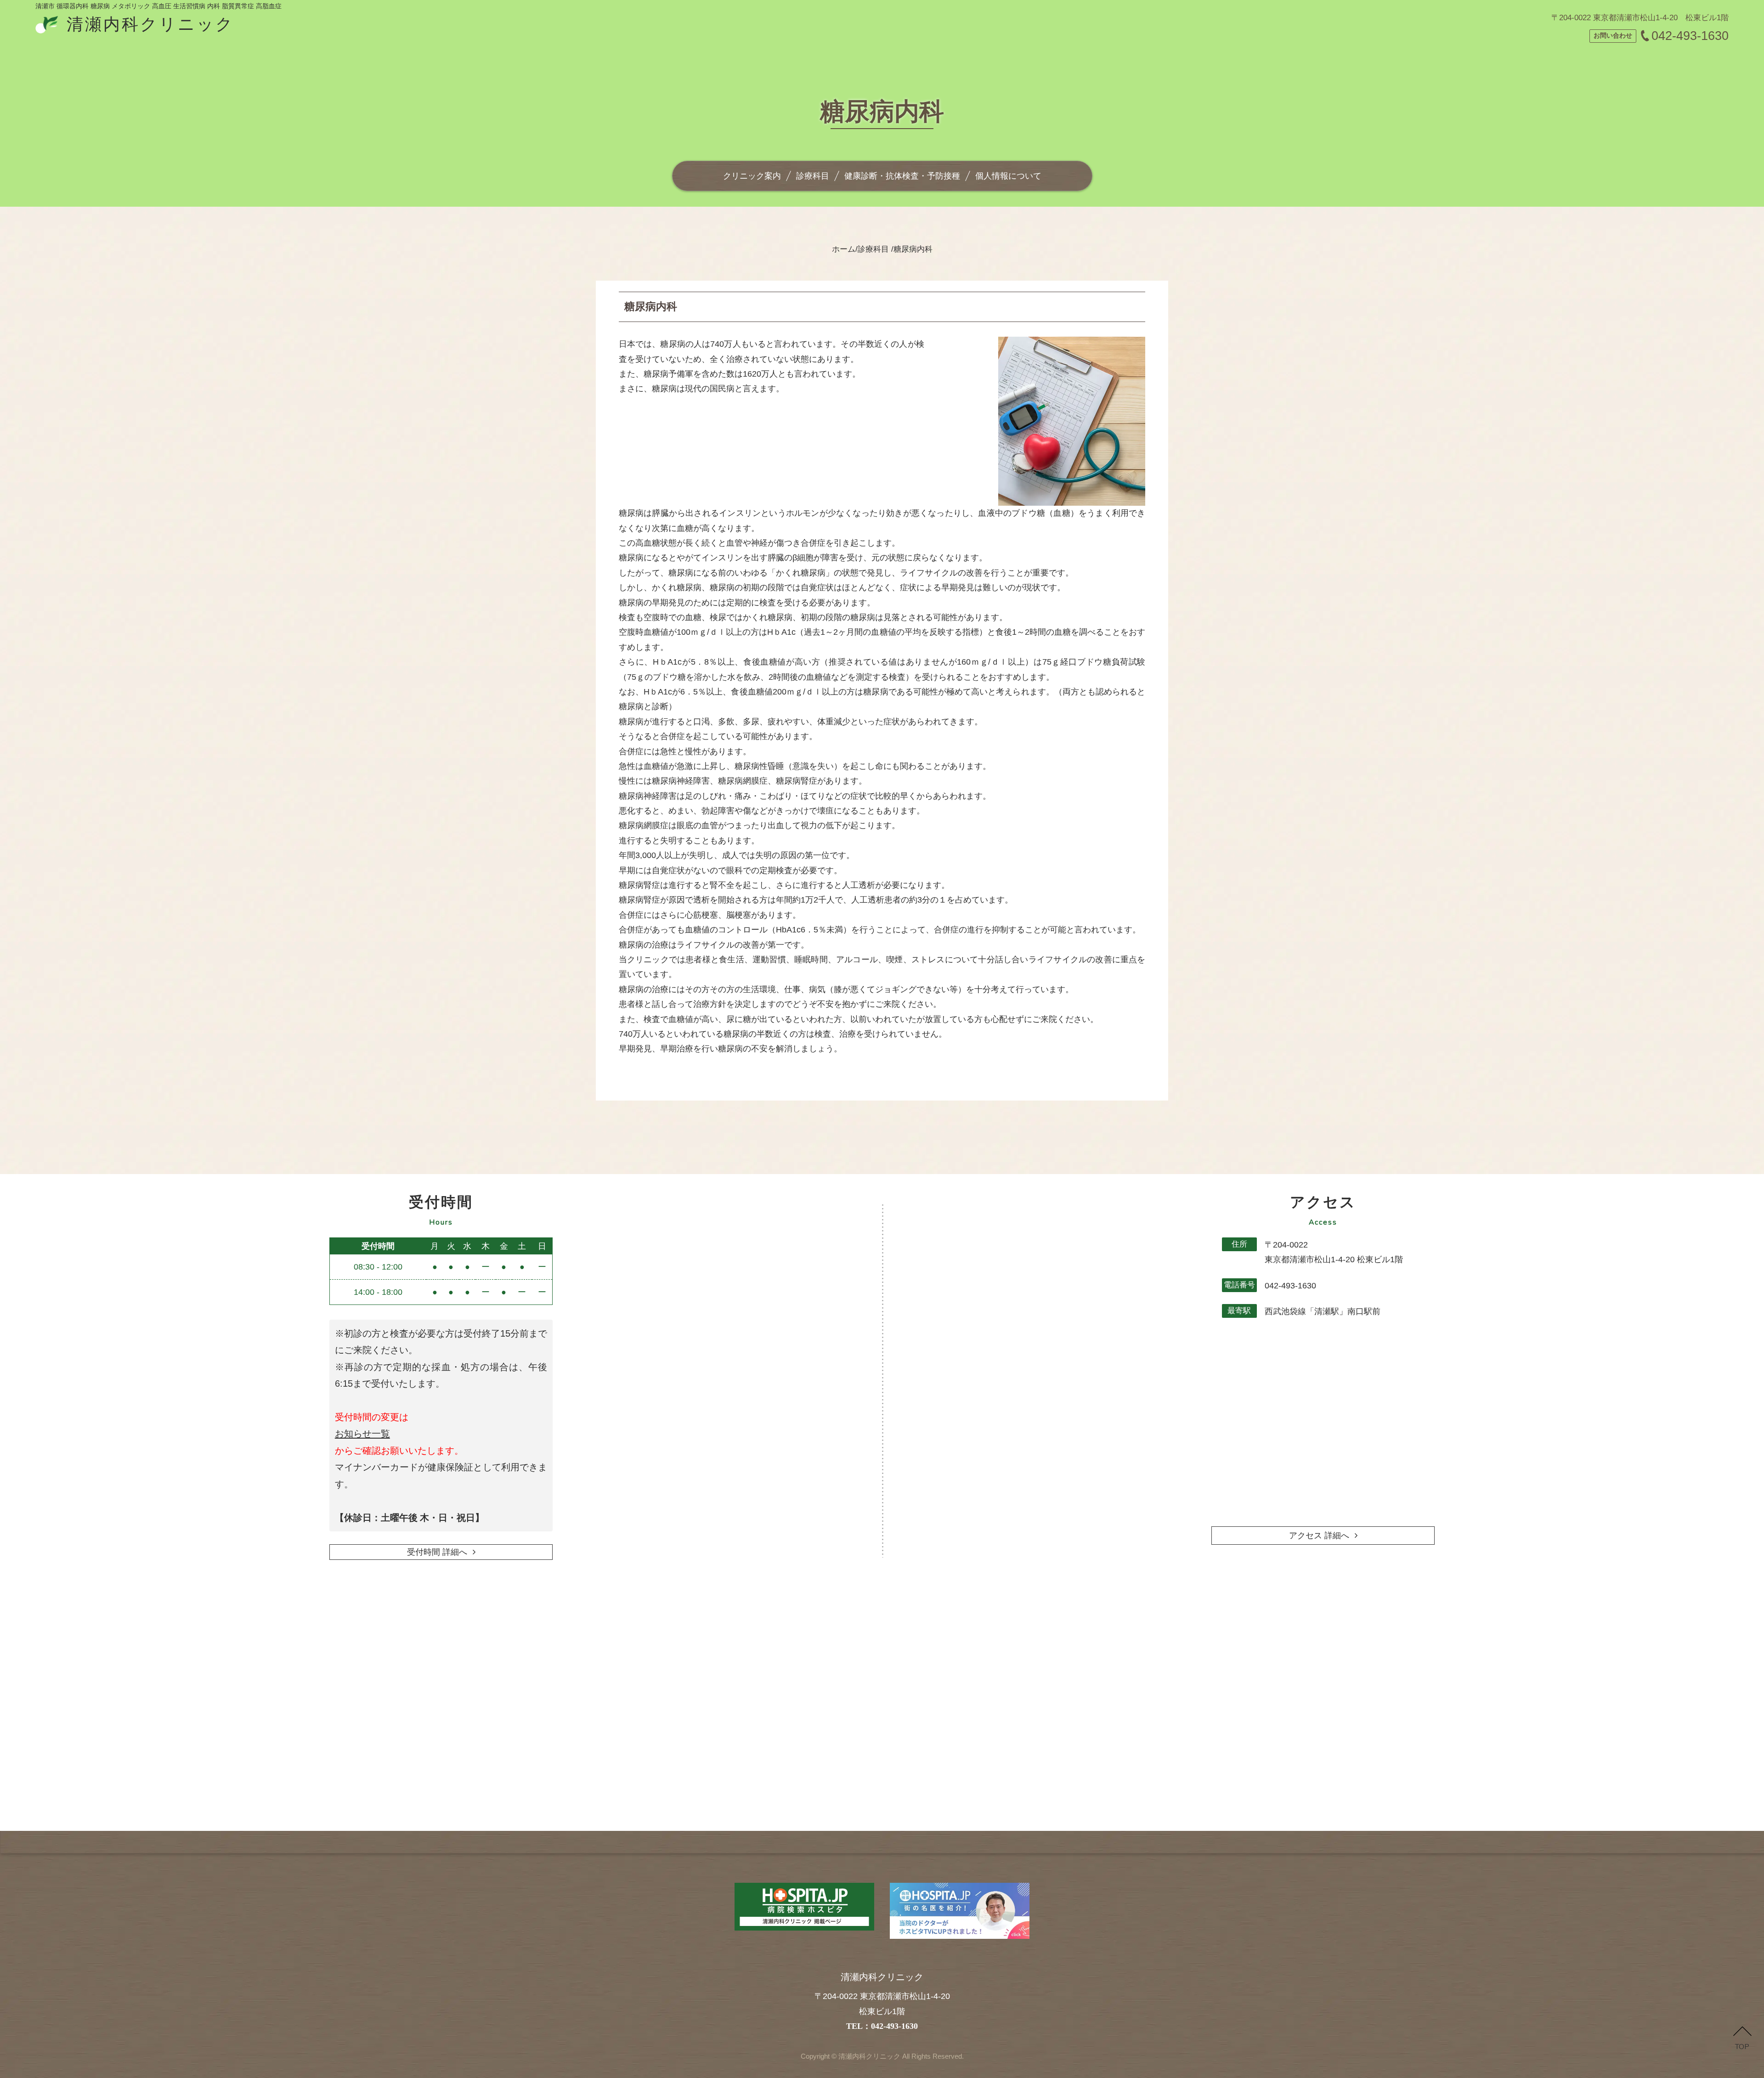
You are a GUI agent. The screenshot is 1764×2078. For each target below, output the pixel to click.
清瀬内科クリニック (868, 2056)
